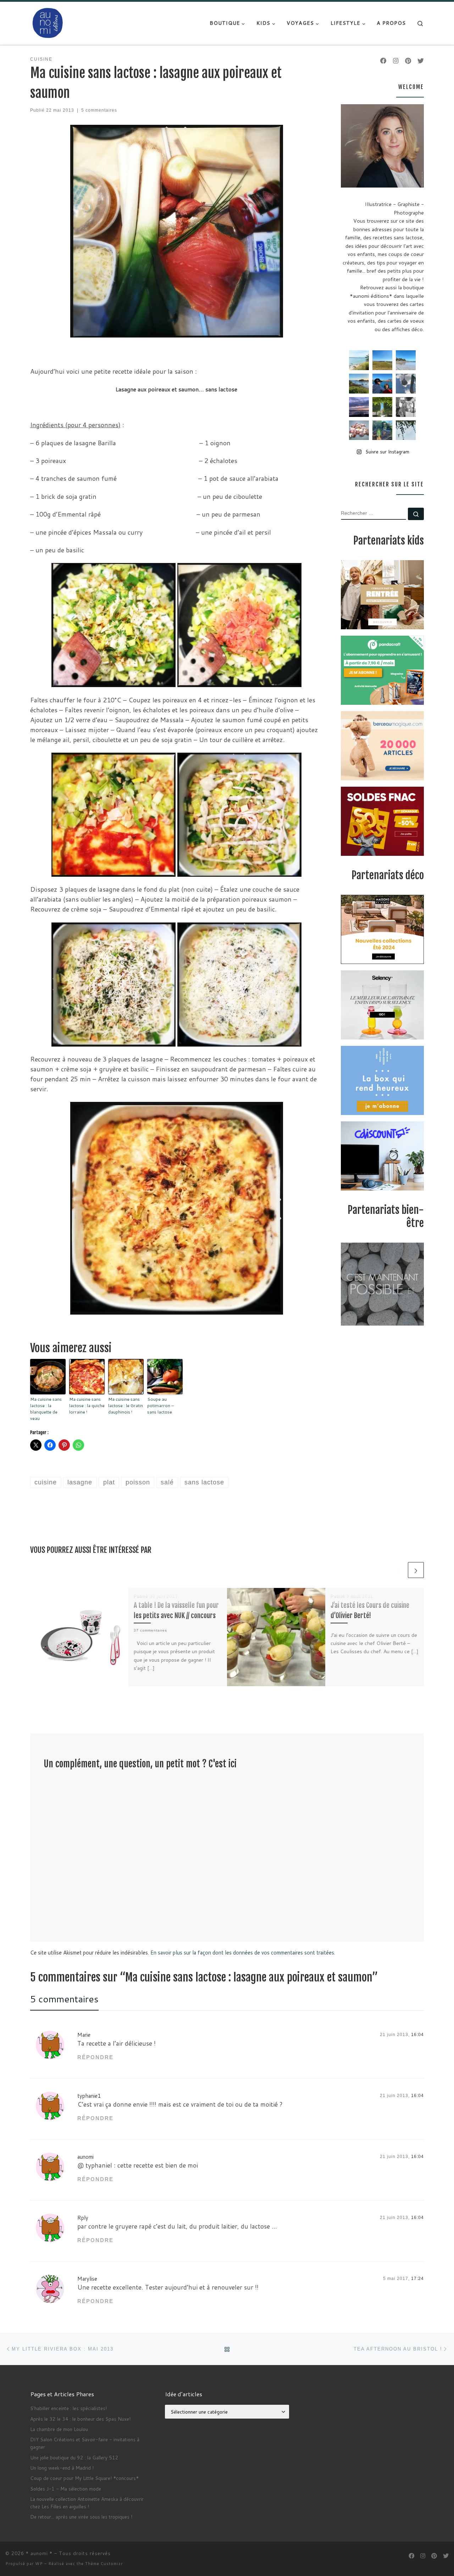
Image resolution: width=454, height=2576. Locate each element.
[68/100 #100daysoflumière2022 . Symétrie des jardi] (382, 407)
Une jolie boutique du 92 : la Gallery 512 (74, 2457)
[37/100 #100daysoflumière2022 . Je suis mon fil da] (359, 360)
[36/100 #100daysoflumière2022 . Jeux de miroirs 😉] (382, 430)
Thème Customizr (104, 2564)
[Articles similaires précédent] (398, 1570)
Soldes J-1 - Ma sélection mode (66, 2489)
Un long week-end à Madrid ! (62, 2468)
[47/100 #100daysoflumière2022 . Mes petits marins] (382, 384)
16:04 (417, 2035)
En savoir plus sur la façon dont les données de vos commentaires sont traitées (242, 1953)
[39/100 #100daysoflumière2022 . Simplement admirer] (359, 407)
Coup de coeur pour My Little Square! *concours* (84, 2478)
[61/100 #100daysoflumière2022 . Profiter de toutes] (382, 360)
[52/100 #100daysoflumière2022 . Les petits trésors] (359, 430)
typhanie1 (89, 2096)
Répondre (95, 2057)
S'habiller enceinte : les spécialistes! (68, 2408)
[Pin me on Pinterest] (408, 61)
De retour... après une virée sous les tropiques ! (81, 2517)
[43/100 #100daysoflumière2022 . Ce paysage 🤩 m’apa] (406, 360)
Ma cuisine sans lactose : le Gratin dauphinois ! (126, 1406)
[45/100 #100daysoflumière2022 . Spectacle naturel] (359, 384)
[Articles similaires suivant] (416, 1570)
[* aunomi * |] (48, 23)
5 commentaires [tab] (64, 1999)
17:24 (417, 2279)
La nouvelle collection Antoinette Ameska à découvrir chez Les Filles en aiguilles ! (87, 2503)
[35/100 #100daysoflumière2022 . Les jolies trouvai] (406, 407)
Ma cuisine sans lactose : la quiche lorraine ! (87, 1406)
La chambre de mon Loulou (59, 2429)
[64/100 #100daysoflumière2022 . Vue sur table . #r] (406, 384)
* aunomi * (39, 2553)
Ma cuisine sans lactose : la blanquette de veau (46, 1409)
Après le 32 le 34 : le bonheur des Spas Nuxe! (80, 2419)
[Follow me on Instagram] (396, 61)
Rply (83, 2218)
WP (39, 2564)
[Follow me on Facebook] (383, 61)
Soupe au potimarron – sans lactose (160, 1406)
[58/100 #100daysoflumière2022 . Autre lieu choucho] (406, 430)
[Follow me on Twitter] (421, 61)
